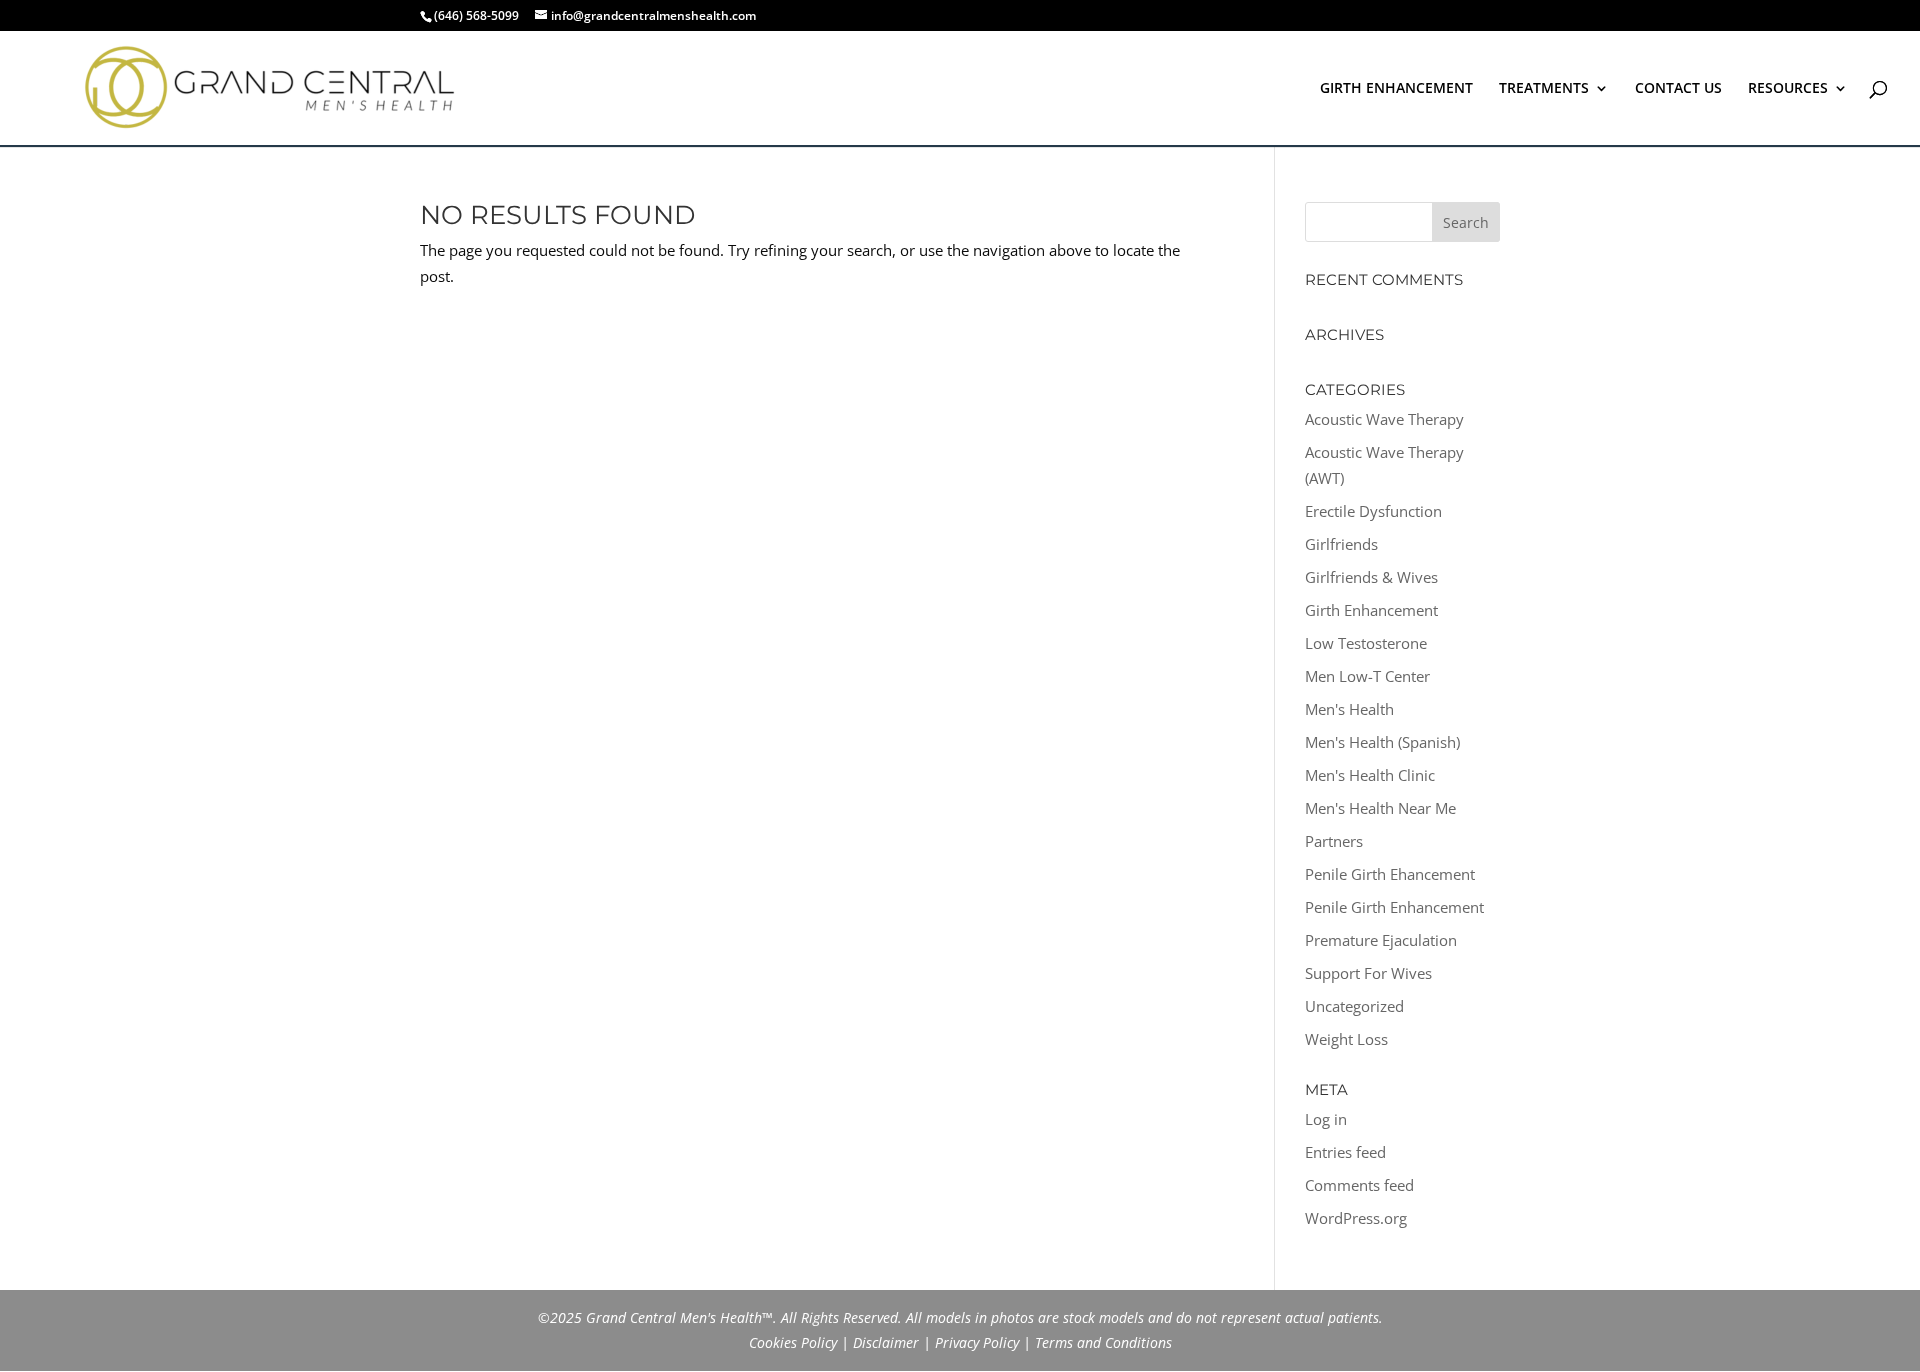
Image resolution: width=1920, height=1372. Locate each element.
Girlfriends (1341, 544)
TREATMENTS (1544, 89)
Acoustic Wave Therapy (1384, 419)
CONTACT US (1678, 89)
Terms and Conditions (1103, 1342)
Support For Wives (1368, 973)
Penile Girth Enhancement (1394, 907)
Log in (1326, 1119)
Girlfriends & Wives (1371, 577)
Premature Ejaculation (1381, 940)
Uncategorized (1354, 1006)
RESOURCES (1788, 89)
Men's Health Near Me (1380, 808)
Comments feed (1359, 1185)
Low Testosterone (1366, 643)
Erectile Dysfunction (1373, 511)
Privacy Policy (977, 1342)
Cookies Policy (793, 1342)
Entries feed (1345, 1152)
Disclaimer (886, 1342)
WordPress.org (1356, 1218)
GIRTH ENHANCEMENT (1396, 89)
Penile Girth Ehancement (1390, 874)
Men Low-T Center (1367, 676)
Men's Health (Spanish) (1382, 742)
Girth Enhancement (1371, 610)
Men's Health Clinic (1370, 775)
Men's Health (1349, 709)
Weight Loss (1346, 1039)
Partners (1334, 841)
